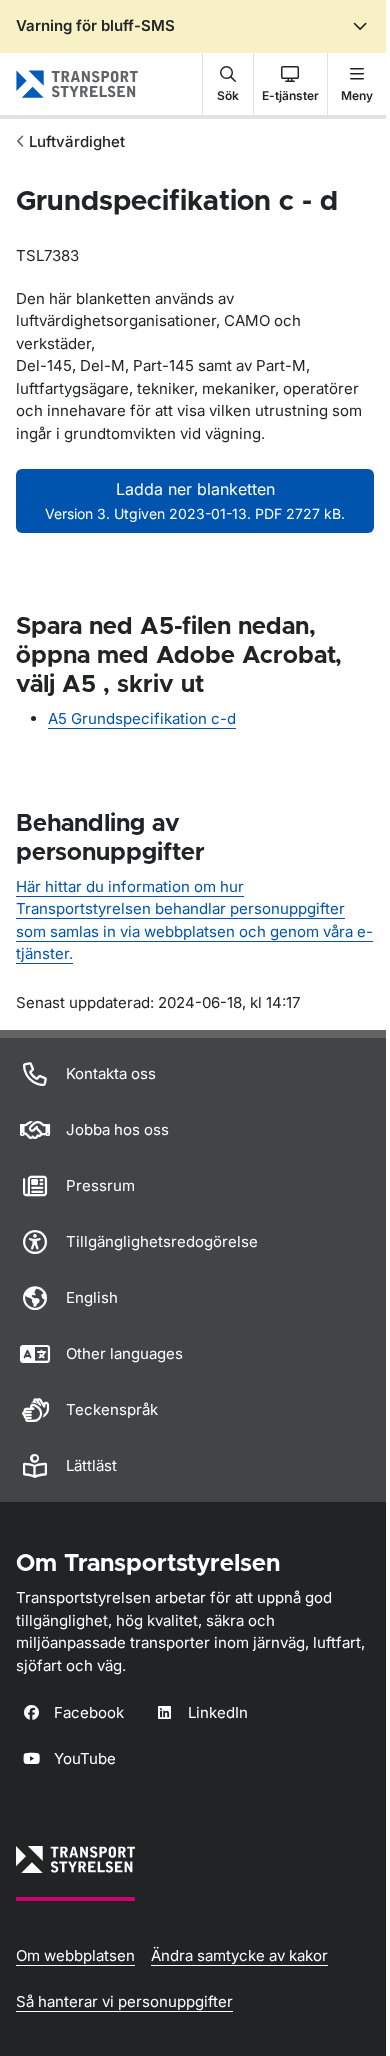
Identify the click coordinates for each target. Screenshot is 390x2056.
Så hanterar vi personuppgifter (124, 2001)
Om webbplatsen (75, 1955)
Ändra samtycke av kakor (239, 1955)
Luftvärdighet (77, 141)
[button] (228, 84)
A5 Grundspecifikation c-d (142, 718)
